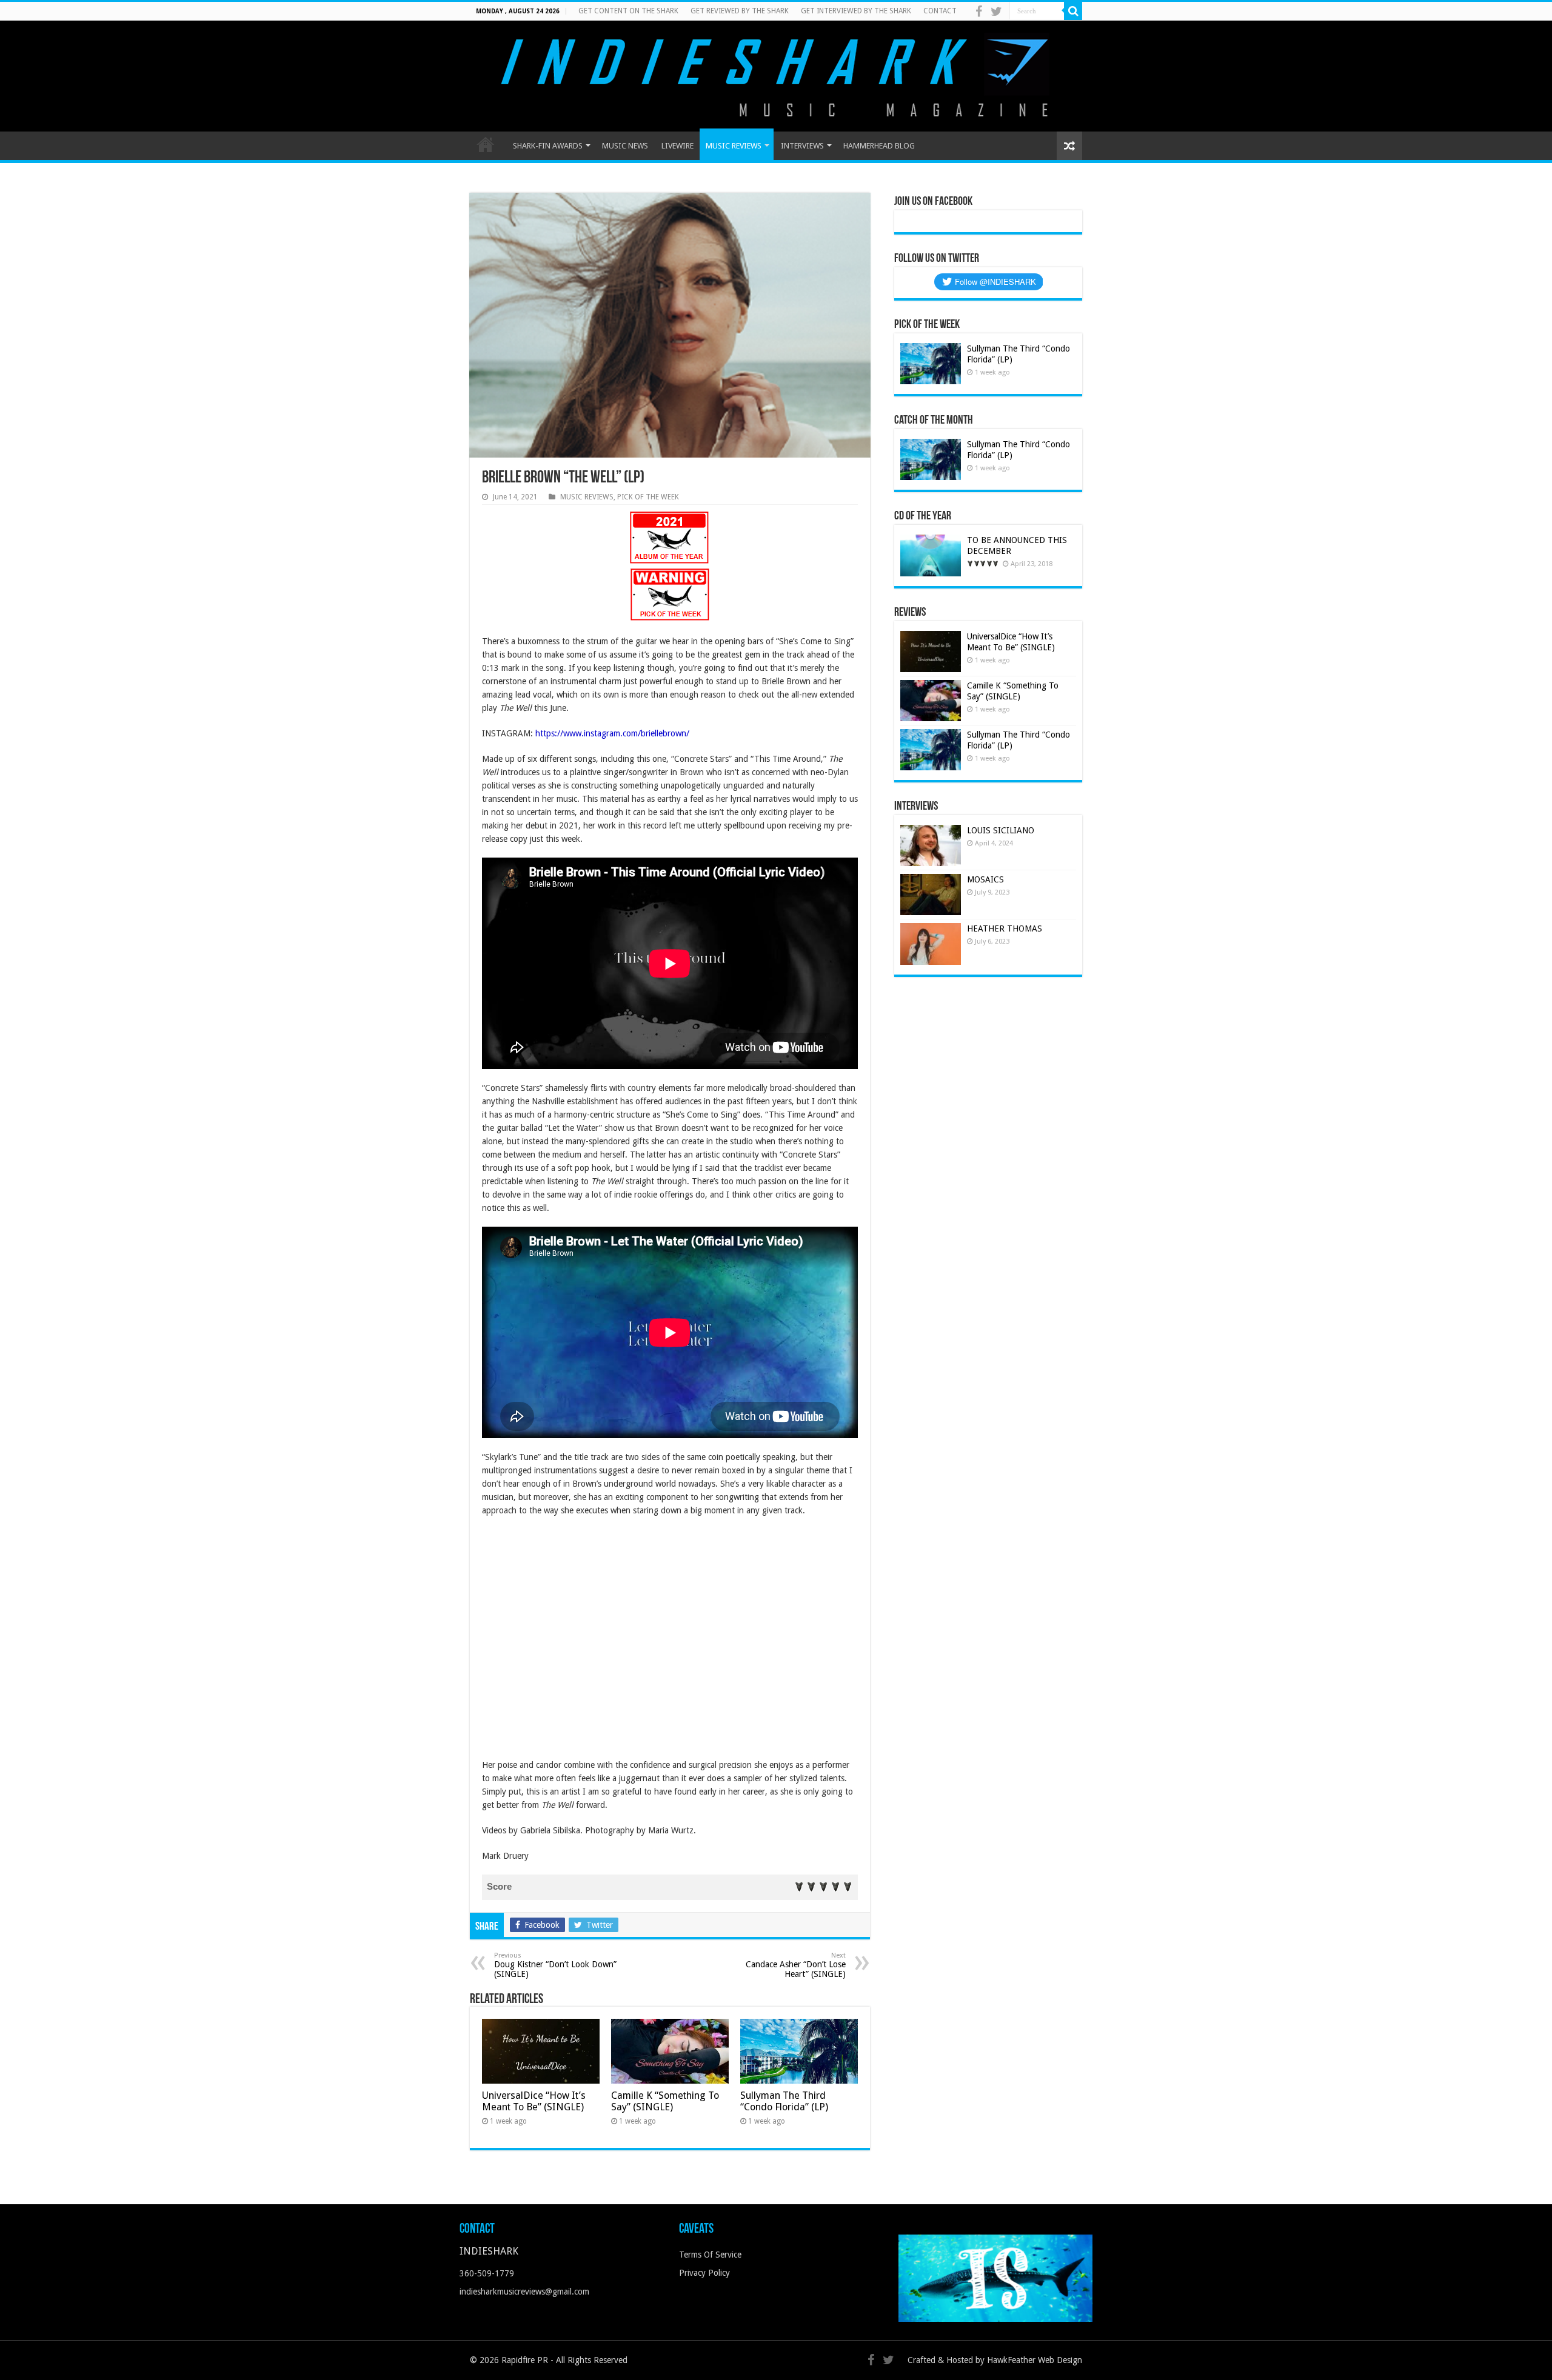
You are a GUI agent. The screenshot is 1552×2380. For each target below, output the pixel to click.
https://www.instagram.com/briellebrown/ (612, 733)
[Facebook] (979, 12)
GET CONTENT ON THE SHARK (628, 11)
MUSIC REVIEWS (734, 146)
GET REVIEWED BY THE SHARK (740, 11)
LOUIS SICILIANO (1002, 830)
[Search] (1073, 11)
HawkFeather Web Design (1035, 2360)
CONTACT (940, 11)
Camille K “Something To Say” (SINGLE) (665, 2101)
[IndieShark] (776, 75)
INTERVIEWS (802, 146)
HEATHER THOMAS (1005, 928)
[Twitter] (996, 12)
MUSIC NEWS (625, 146)
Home (486, 144)
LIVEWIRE (677, 146)
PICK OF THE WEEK (648, 497)
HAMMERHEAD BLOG (879, 146)
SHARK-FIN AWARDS (548, 146)
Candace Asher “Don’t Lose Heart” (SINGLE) (796, 1965)
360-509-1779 (487, 2273)
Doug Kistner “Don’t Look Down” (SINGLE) (555, 1965)
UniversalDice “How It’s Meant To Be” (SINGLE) (534, 2101)
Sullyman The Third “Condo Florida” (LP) (784, 2101)
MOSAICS (985, 879)
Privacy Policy (704, 2273)
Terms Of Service (710, 2255)
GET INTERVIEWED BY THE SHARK (856, 11)
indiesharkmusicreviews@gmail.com (524, 2292)
